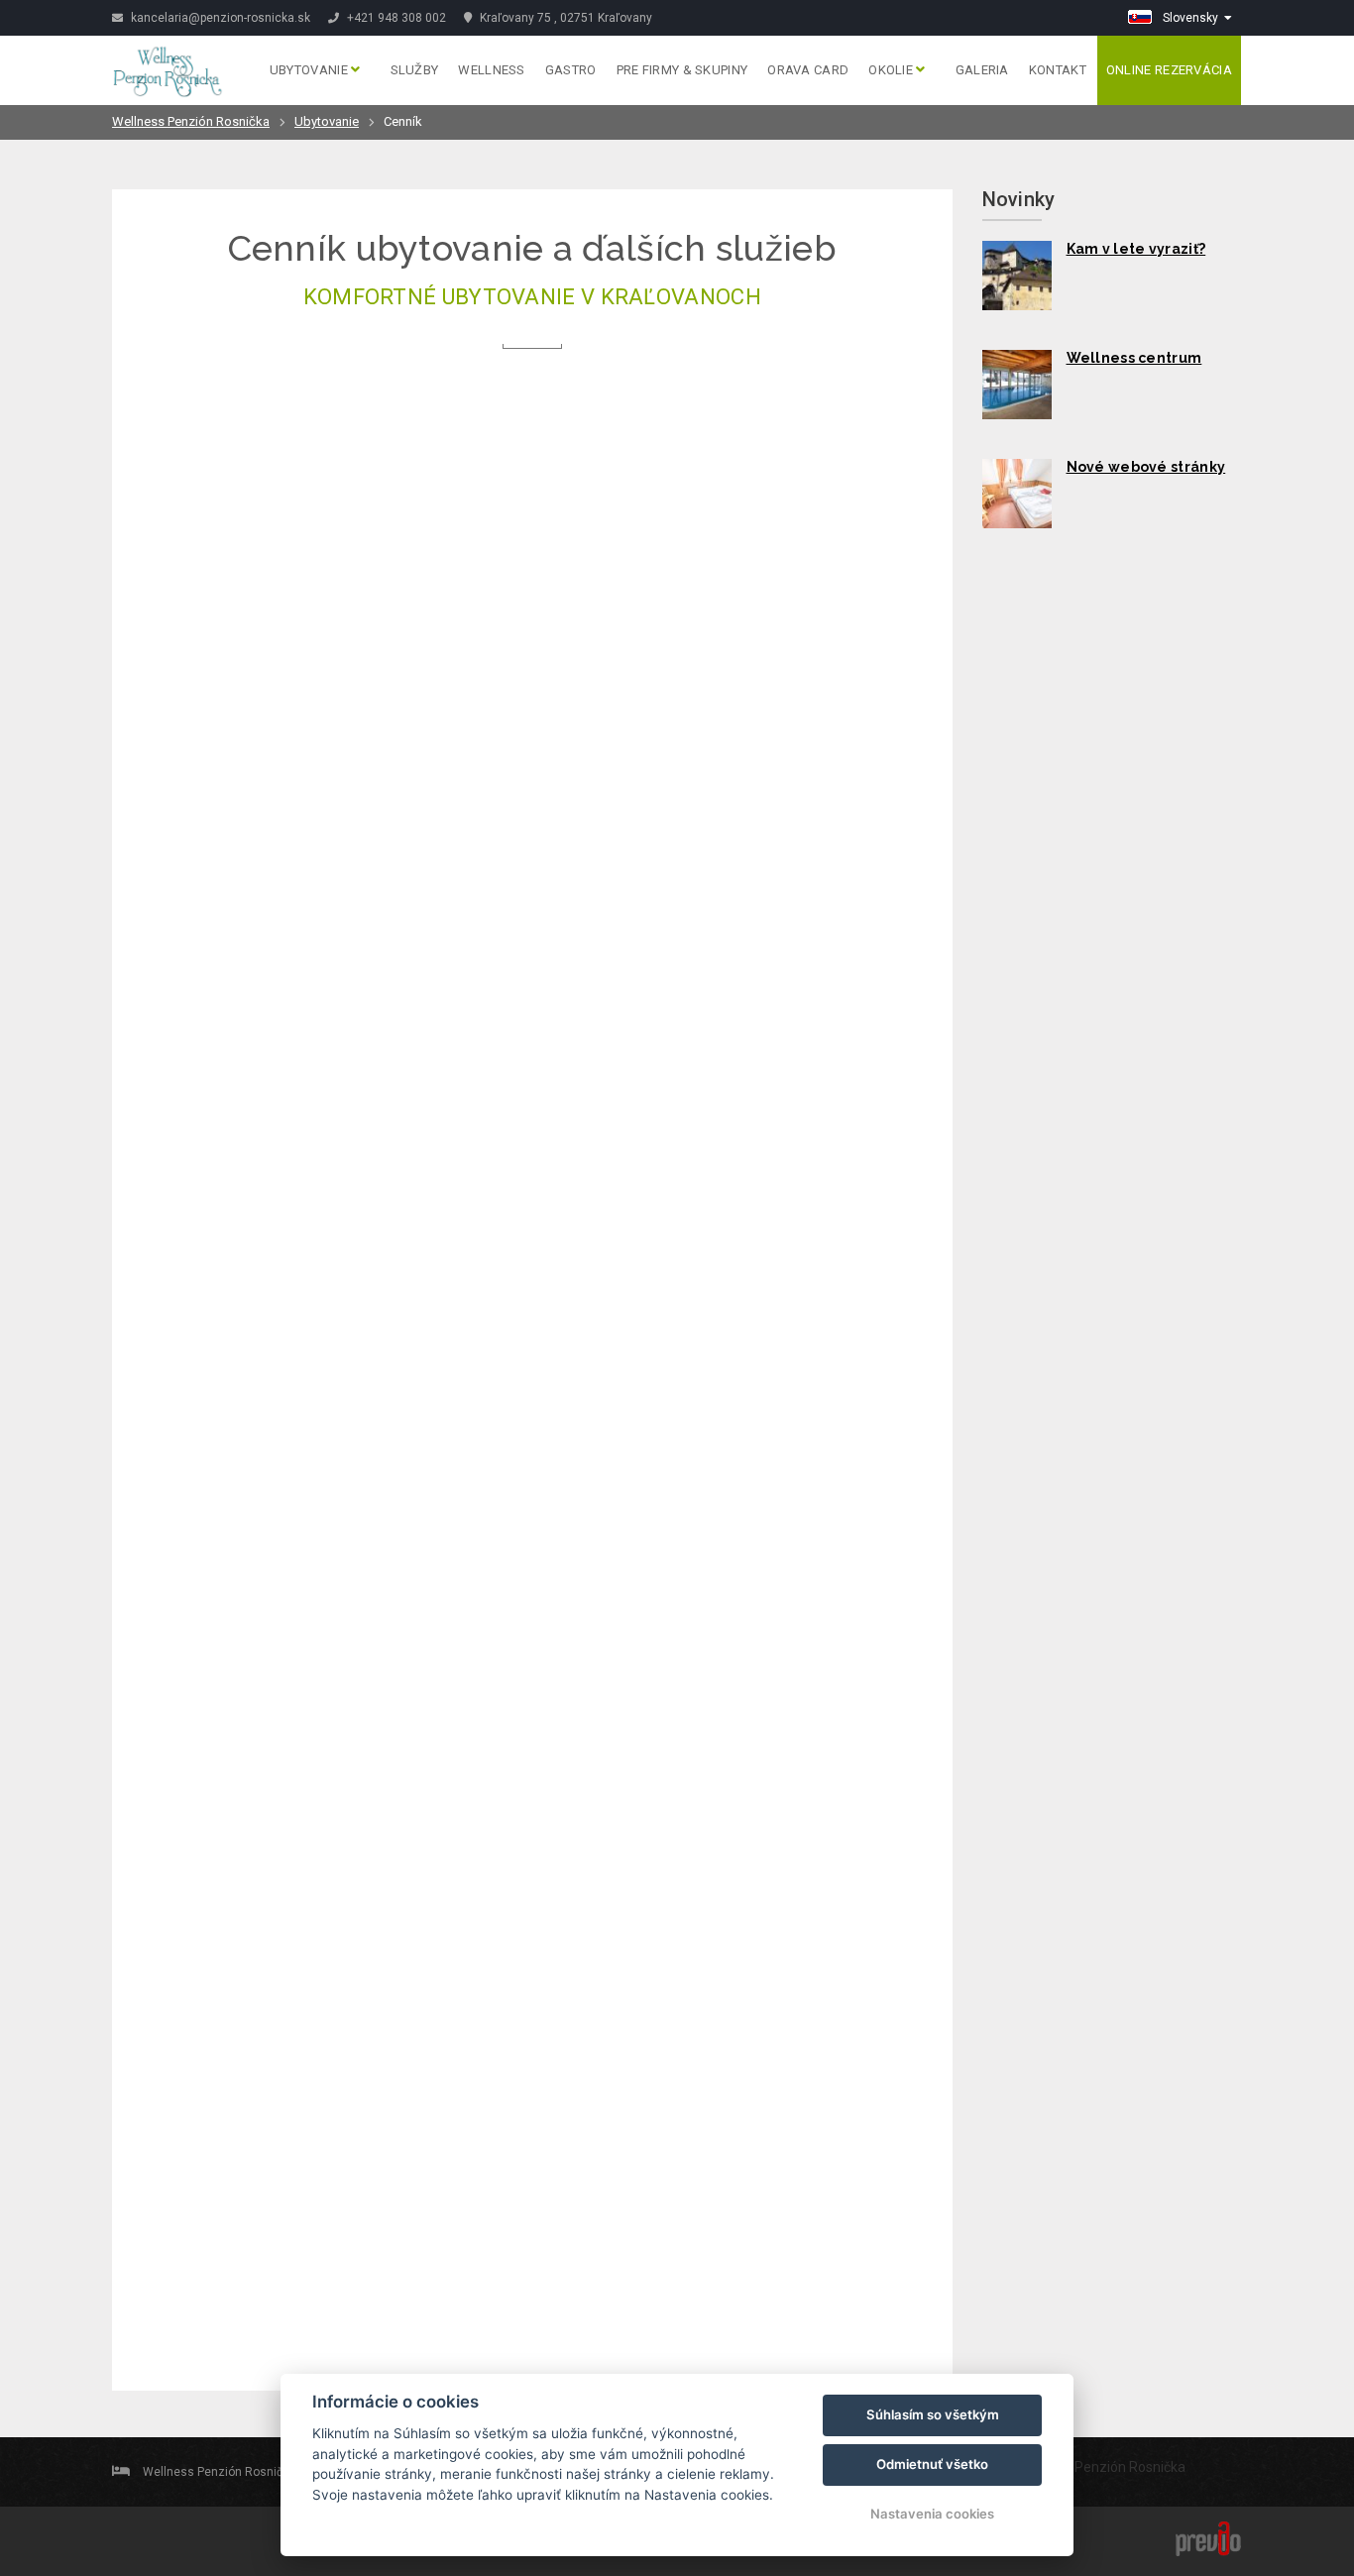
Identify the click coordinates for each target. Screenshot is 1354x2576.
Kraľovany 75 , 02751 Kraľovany (564, 18)
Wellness (491, 70)
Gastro (571, 70)
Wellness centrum (1134, 358)
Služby (415, 70)
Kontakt (1058, 70)
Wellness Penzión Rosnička (191, 121)
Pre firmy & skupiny (682, 70)
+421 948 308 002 (395, 18)
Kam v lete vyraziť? (1136, 249)
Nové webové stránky (1146, 467)
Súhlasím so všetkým (933, 2414)
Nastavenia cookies (932, 2514)
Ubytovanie (310, 70)
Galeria (982, 70)
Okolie (892, 70)
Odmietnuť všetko (932, 2464)
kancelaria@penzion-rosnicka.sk (219, 18)
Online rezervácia (1169, 70)
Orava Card (808, 70)
